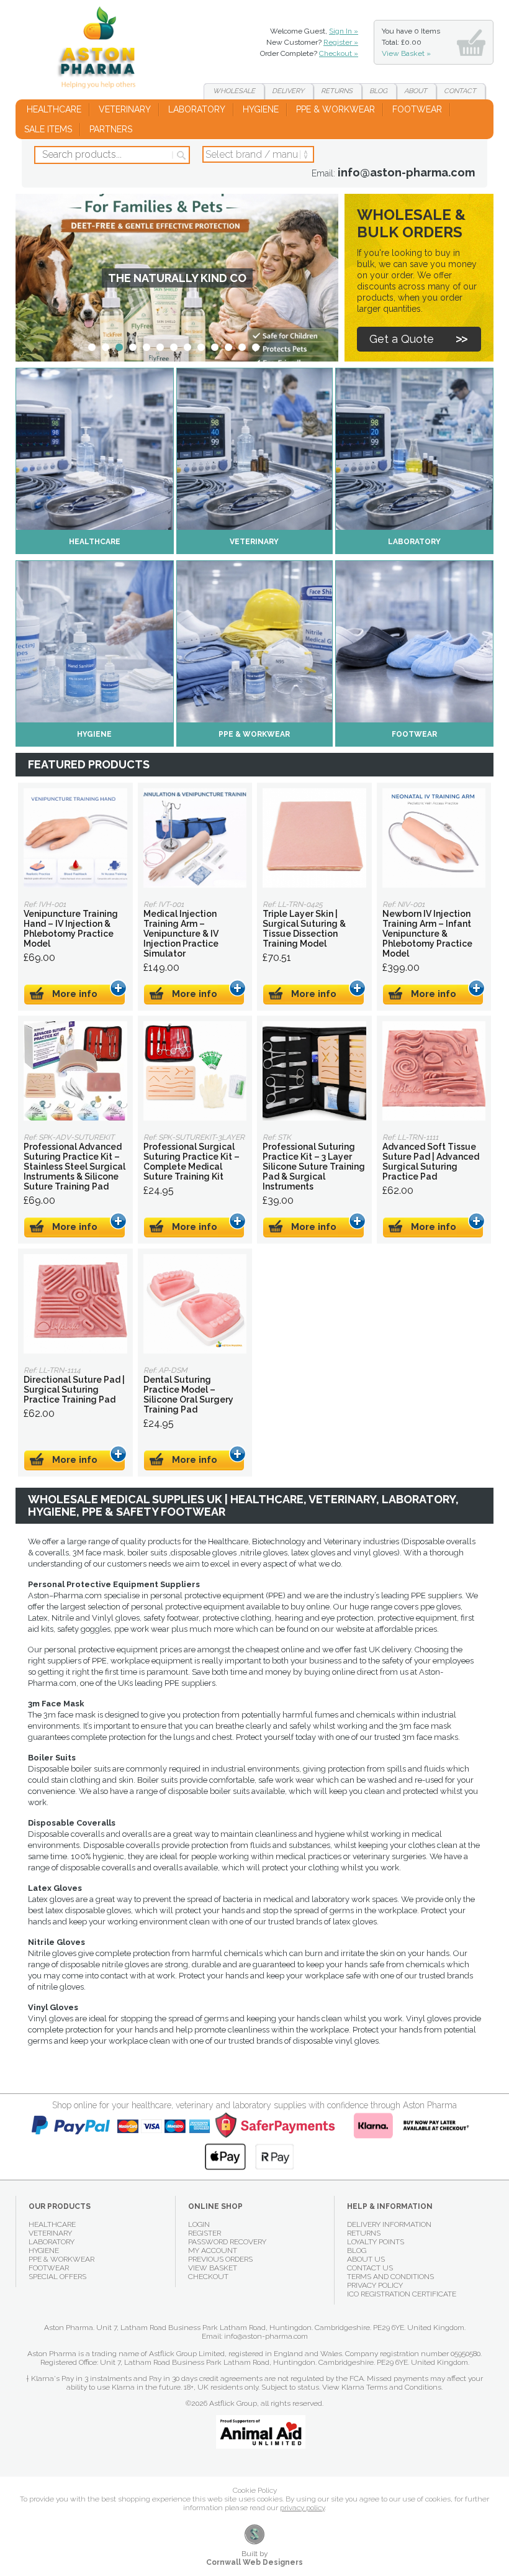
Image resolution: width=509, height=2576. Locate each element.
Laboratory (197, 109)
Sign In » (344, 31)
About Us (366, 2259)
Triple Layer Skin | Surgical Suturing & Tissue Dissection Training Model (314, 838)
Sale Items (48, 129)
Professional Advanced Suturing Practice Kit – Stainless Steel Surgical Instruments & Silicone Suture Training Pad (75, 1071)
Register (205, 2233)
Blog (378, 91)
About (416, 91)
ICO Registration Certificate (402, 2294)
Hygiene (261, 109)
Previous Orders (220, 2259)
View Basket (213, 2268)
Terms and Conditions (390, 2277)
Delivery (288, 91)
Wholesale (234, 91)
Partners (111, 129)
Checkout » (339, 53)
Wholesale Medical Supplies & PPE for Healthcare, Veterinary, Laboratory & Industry (101, 50)
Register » (341, 42)
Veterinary (125, 109)
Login (199, 2224)
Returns (337, 91)
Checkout (208, 2277)
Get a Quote (402, 339)
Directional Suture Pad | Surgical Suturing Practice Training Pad (75, 1304)
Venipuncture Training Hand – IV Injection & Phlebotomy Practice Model (75, 838)
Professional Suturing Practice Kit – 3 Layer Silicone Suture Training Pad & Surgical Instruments (314, 1071)
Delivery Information (389, 2224)
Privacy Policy (375, 2285)
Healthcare (54, 109)
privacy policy (302, 2508)
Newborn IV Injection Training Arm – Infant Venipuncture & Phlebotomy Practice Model (434, 838)
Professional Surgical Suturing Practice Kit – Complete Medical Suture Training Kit (195, 1071)
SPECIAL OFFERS (57, 2277)
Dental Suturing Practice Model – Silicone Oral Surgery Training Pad (195, 1304)
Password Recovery (227, 2242)
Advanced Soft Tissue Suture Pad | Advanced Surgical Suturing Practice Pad (434, 1071)
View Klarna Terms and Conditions (382, 2387)
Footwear (417, 109)
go (180, 155)
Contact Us (370, 2268)
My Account (213, 2251)
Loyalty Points (376, 2242)
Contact (460, 91)
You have (411, 42)
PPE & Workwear (336, 109)
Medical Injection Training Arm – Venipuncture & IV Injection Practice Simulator (195, 838)
